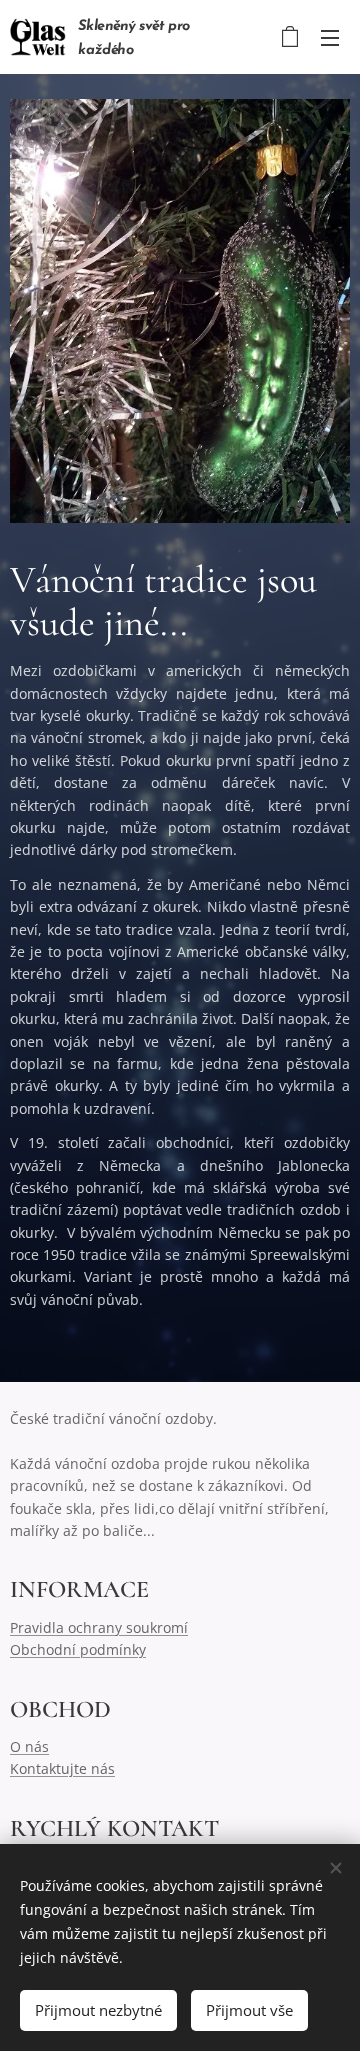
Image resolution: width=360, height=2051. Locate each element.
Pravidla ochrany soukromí (99, 1627)
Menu (330, 37)
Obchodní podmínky (78, 1649)
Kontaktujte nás (62, 1768)
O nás (29, 1746)
